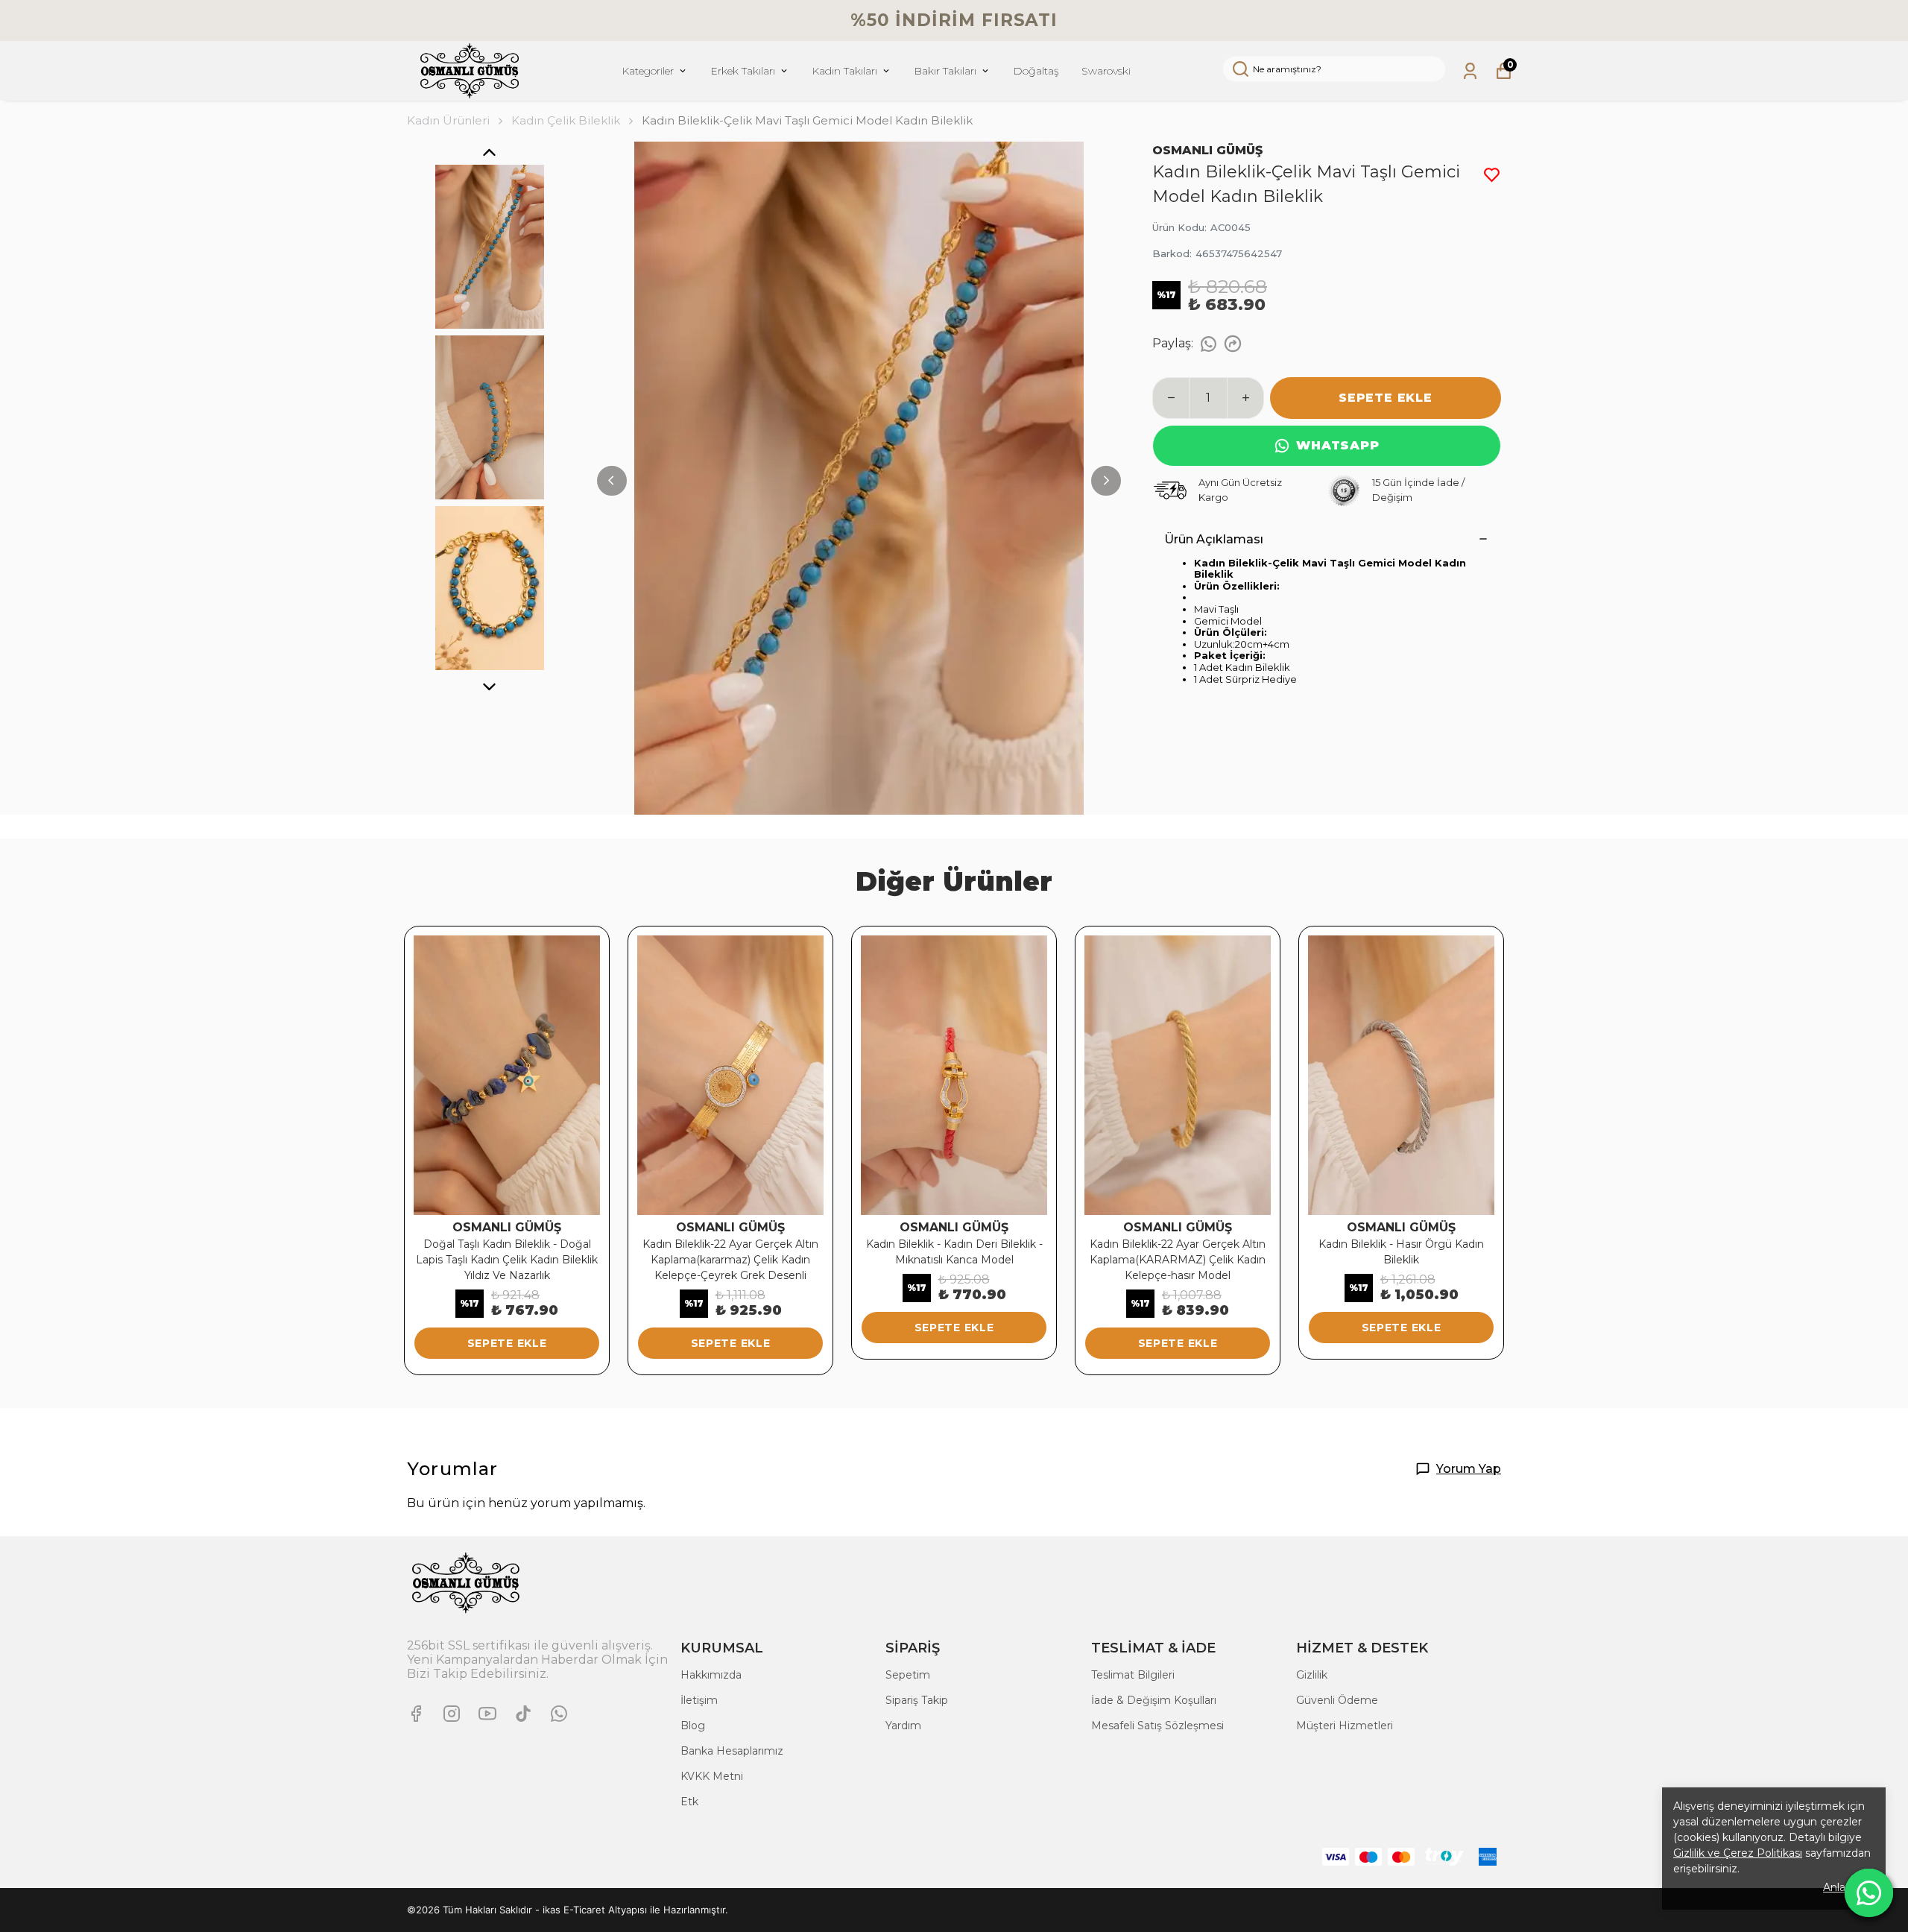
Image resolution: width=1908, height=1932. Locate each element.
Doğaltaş (1036, 71)
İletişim (699, 1700)
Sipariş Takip (917, 1700)
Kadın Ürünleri (448, 120)
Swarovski (1106, 71)
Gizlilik (1312, 1675)
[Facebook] (416, 1714)
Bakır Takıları (945, 71)
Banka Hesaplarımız (732, 1751)
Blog (693, 1726)
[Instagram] (452, 1714)
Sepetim (908, 1675)
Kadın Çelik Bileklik (566, 120)
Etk (689, 1802)
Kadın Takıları (844, 71)
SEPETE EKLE (1386, 398)
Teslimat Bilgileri (1133, 1675)
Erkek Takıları (743, 71)
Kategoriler (648, 71)
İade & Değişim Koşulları (1154, 1700)
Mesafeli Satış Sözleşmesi (1157, 1726)
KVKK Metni (712, 1776)
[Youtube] (487, 1714)
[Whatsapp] (559, 1714)
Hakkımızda (711, 1675)
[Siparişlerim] (1470, 71)
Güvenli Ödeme (1337, 1700)
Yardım (903, 1726)
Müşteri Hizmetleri (1345, 1726)
